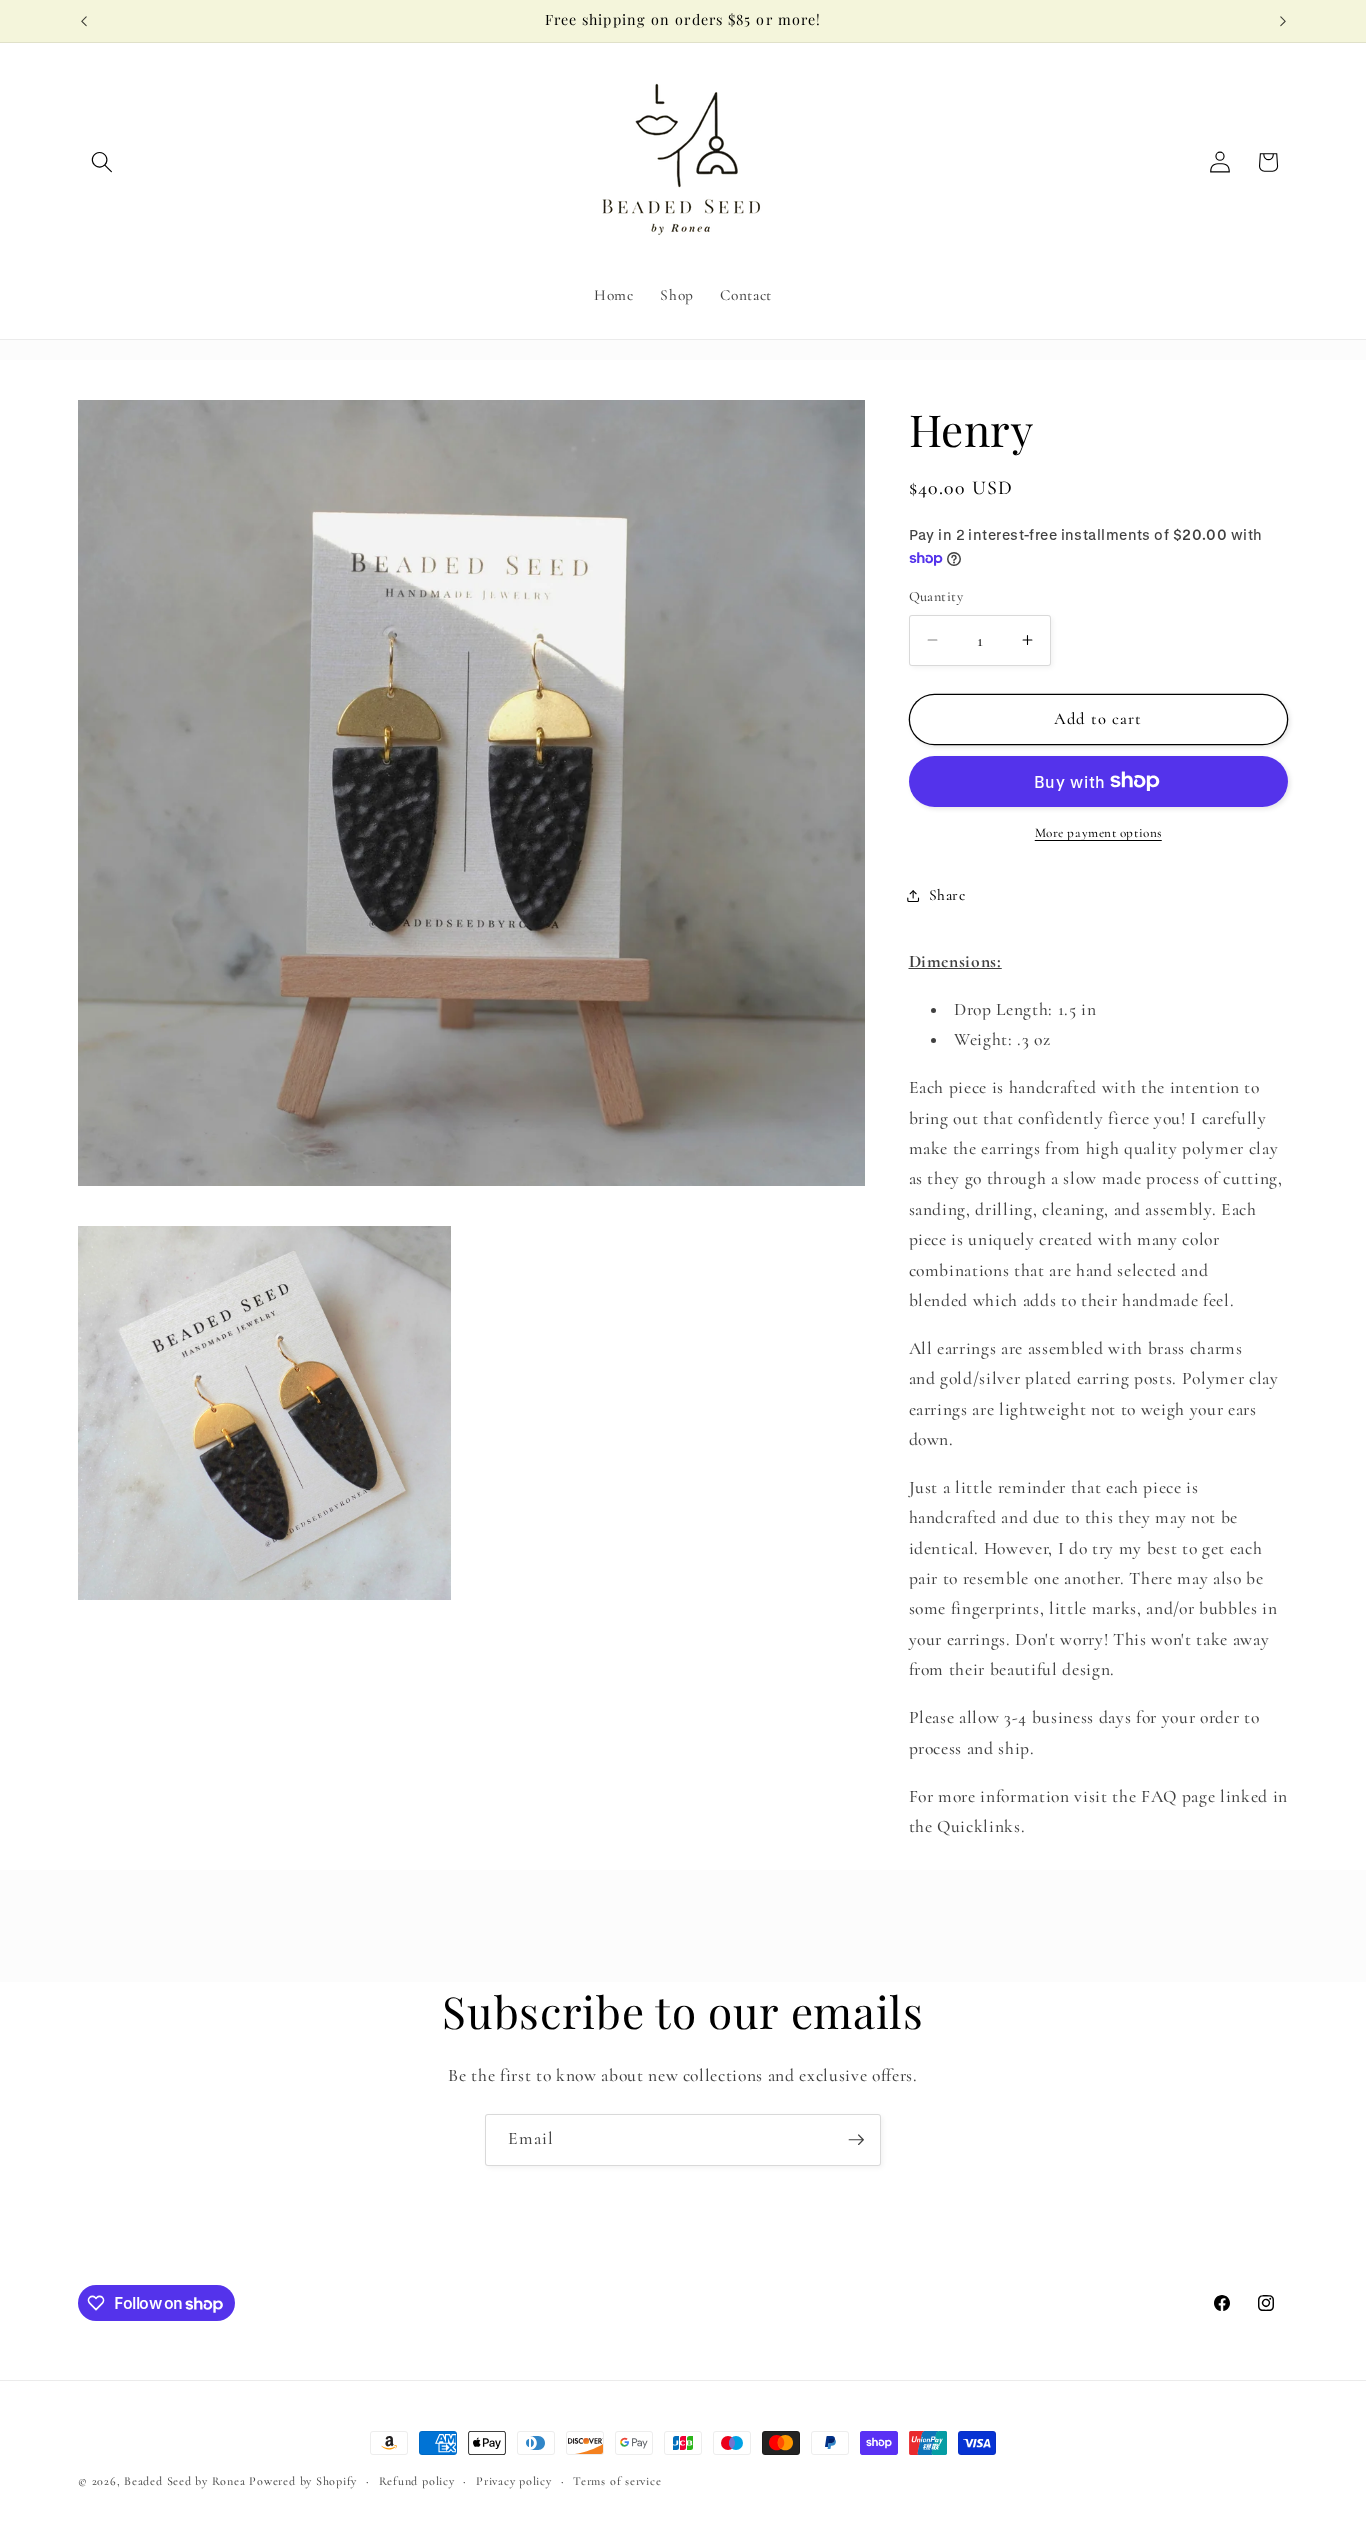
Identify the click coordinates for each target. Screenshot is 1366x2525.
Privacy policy (514, 2481)
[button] (102, 162)
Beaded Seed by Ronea (184, 2481)
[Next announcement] (1283, 21)
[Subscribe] (856, 2140)
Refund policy (417, 2481)
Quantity (936, 596)
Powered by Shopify (303, 2481)
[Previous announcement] (84, 21)
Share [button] (947, 895)
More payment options (1098, 833)
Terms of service (617, 2481)
